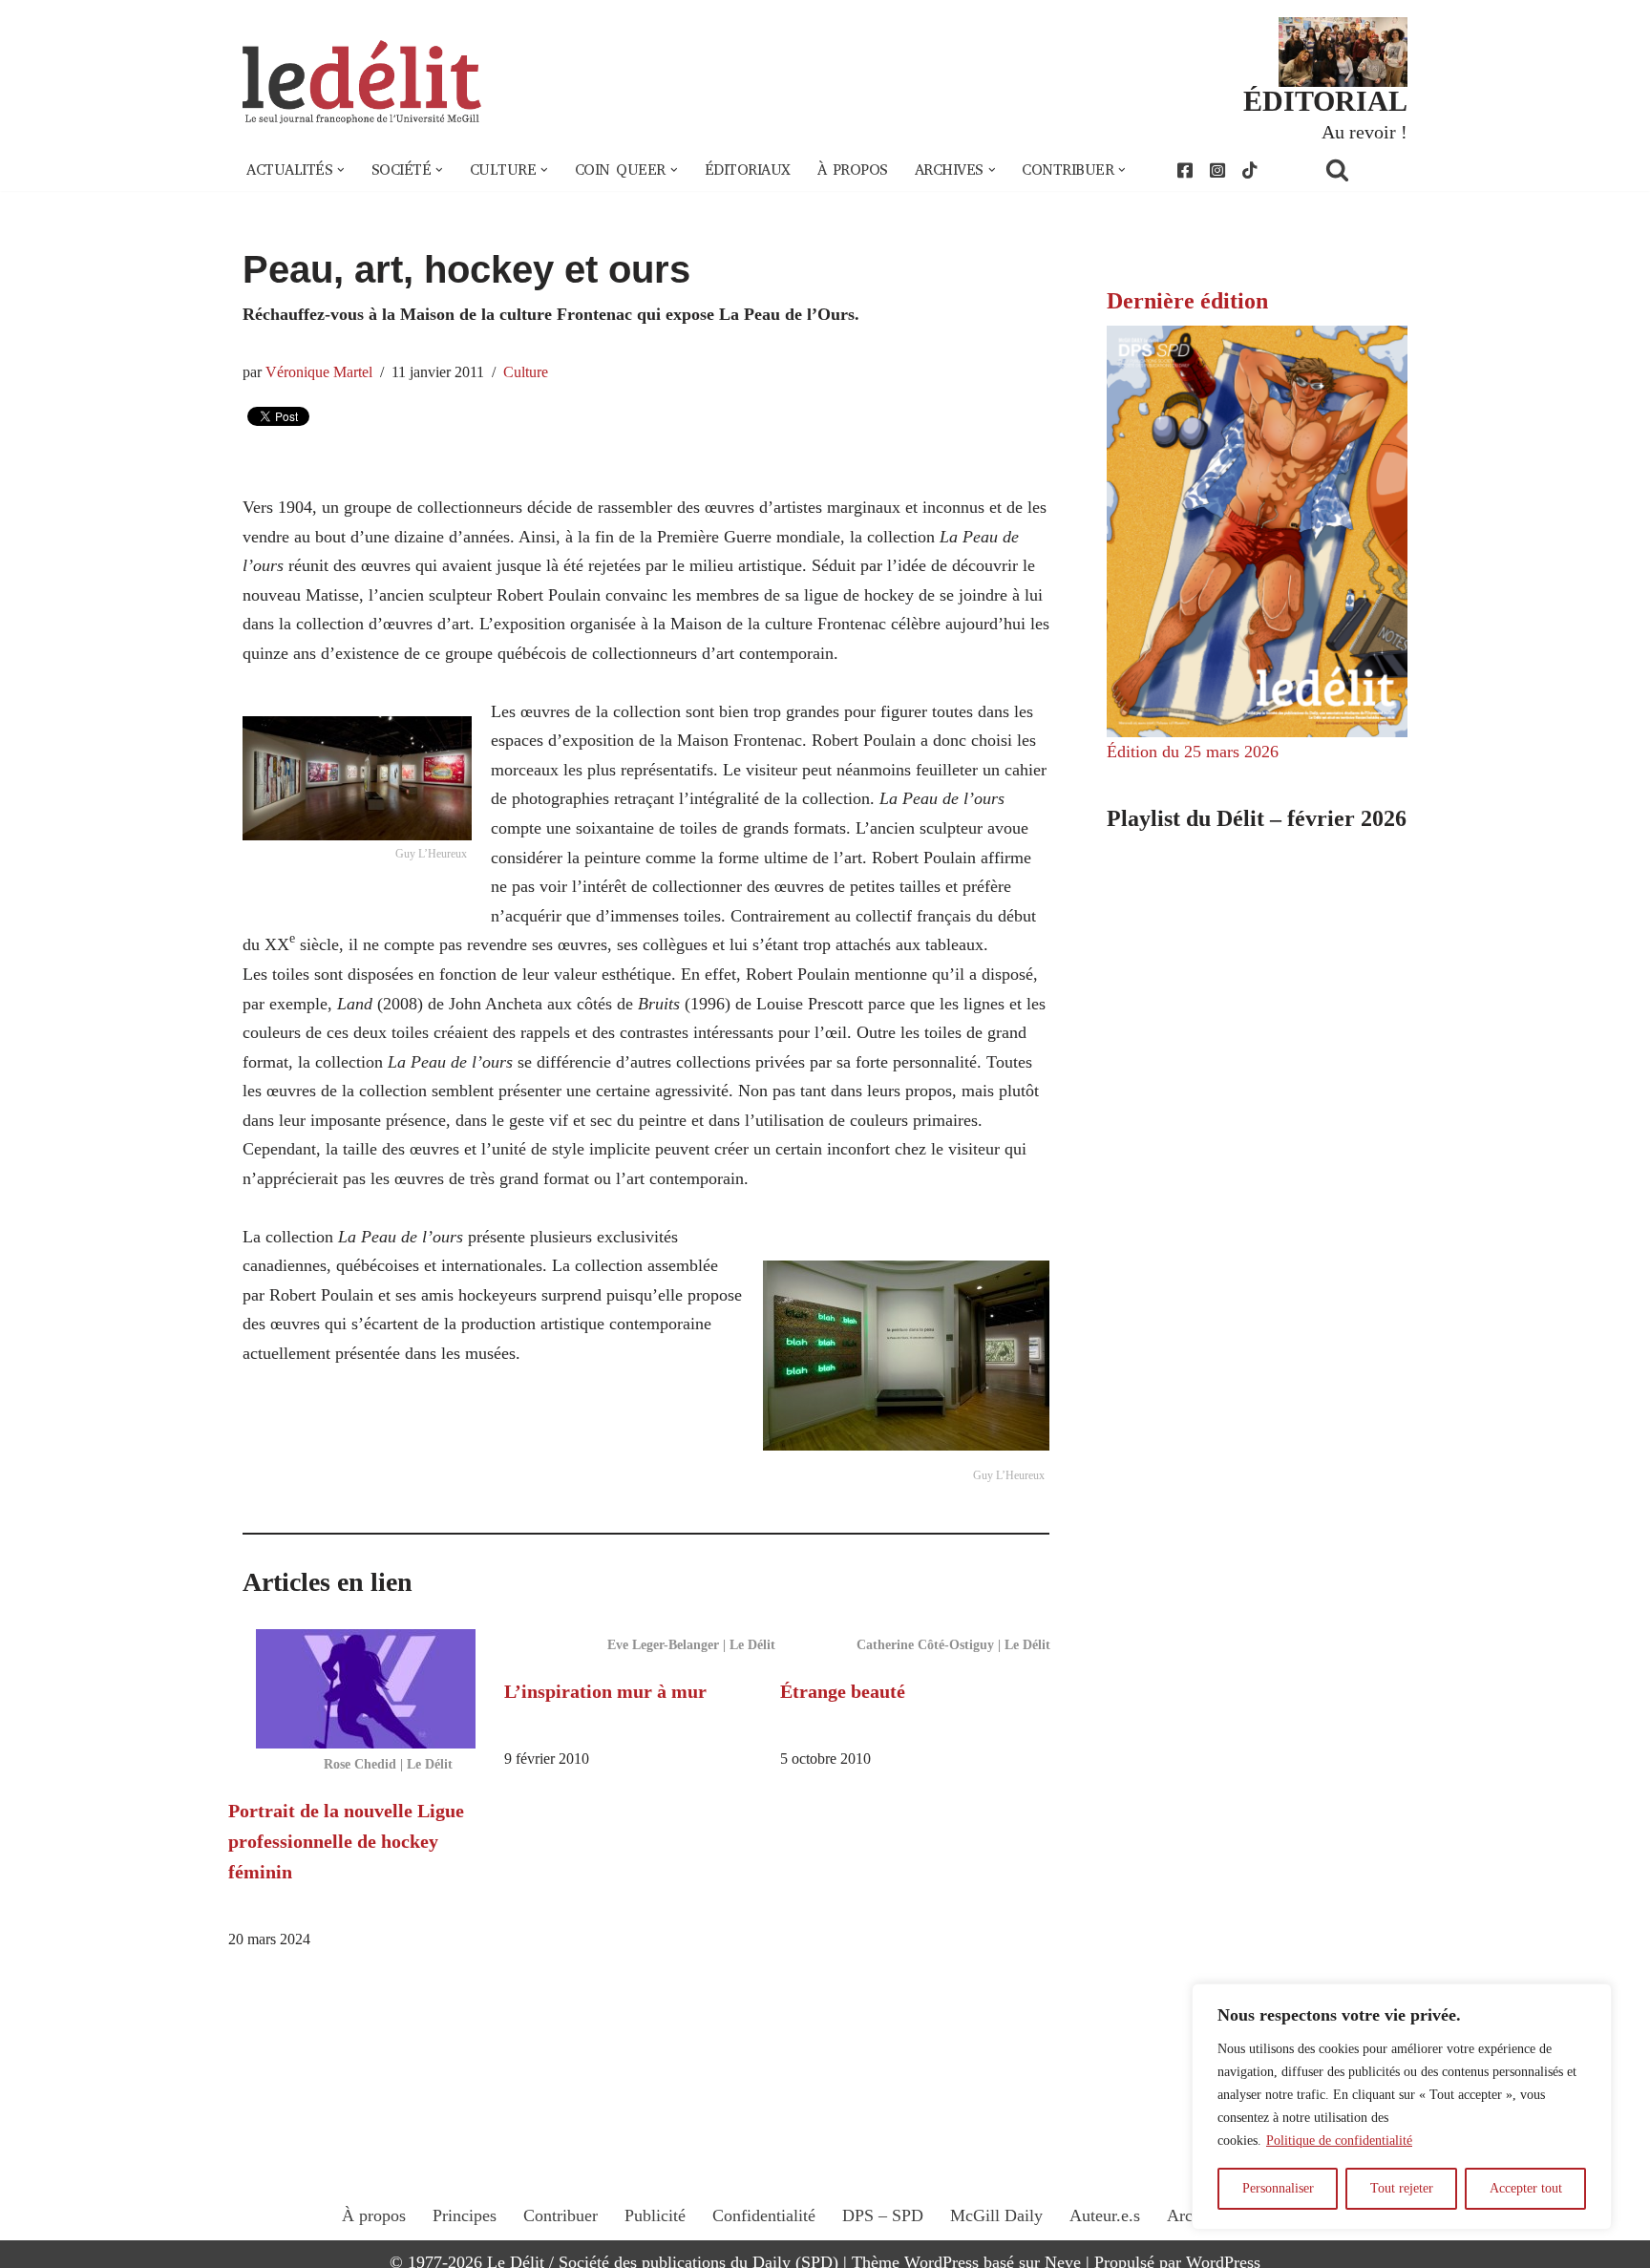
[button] (341, 170)
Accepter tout (1526, 2188)
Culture (526, 372)
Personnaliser (1278, 2188)
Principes (465, 2215)
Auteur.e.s (1105, 2215)
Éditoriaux (748, 170)
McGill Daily (996, 2215)
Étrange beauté (843, 1691)
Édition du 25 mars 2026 (1193, 752)
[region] (1402, 2107)
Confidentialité (764, 2215)
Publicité (655, 2215)
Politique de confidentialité (1339, 2141)
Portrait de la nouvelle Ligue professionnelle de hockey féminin (346, 1841)
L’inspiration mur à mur (605, 1691)
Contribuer (561, 2215)
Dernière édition (1187, 301)
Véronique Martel (319, 372)
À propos (853, 170)
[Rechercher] (1362, 170)
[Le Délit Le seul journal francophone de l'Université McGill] (362, 83)
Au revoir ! (1364, 132)
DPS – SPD (883, 2215)
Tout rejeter (1402, 2188)
